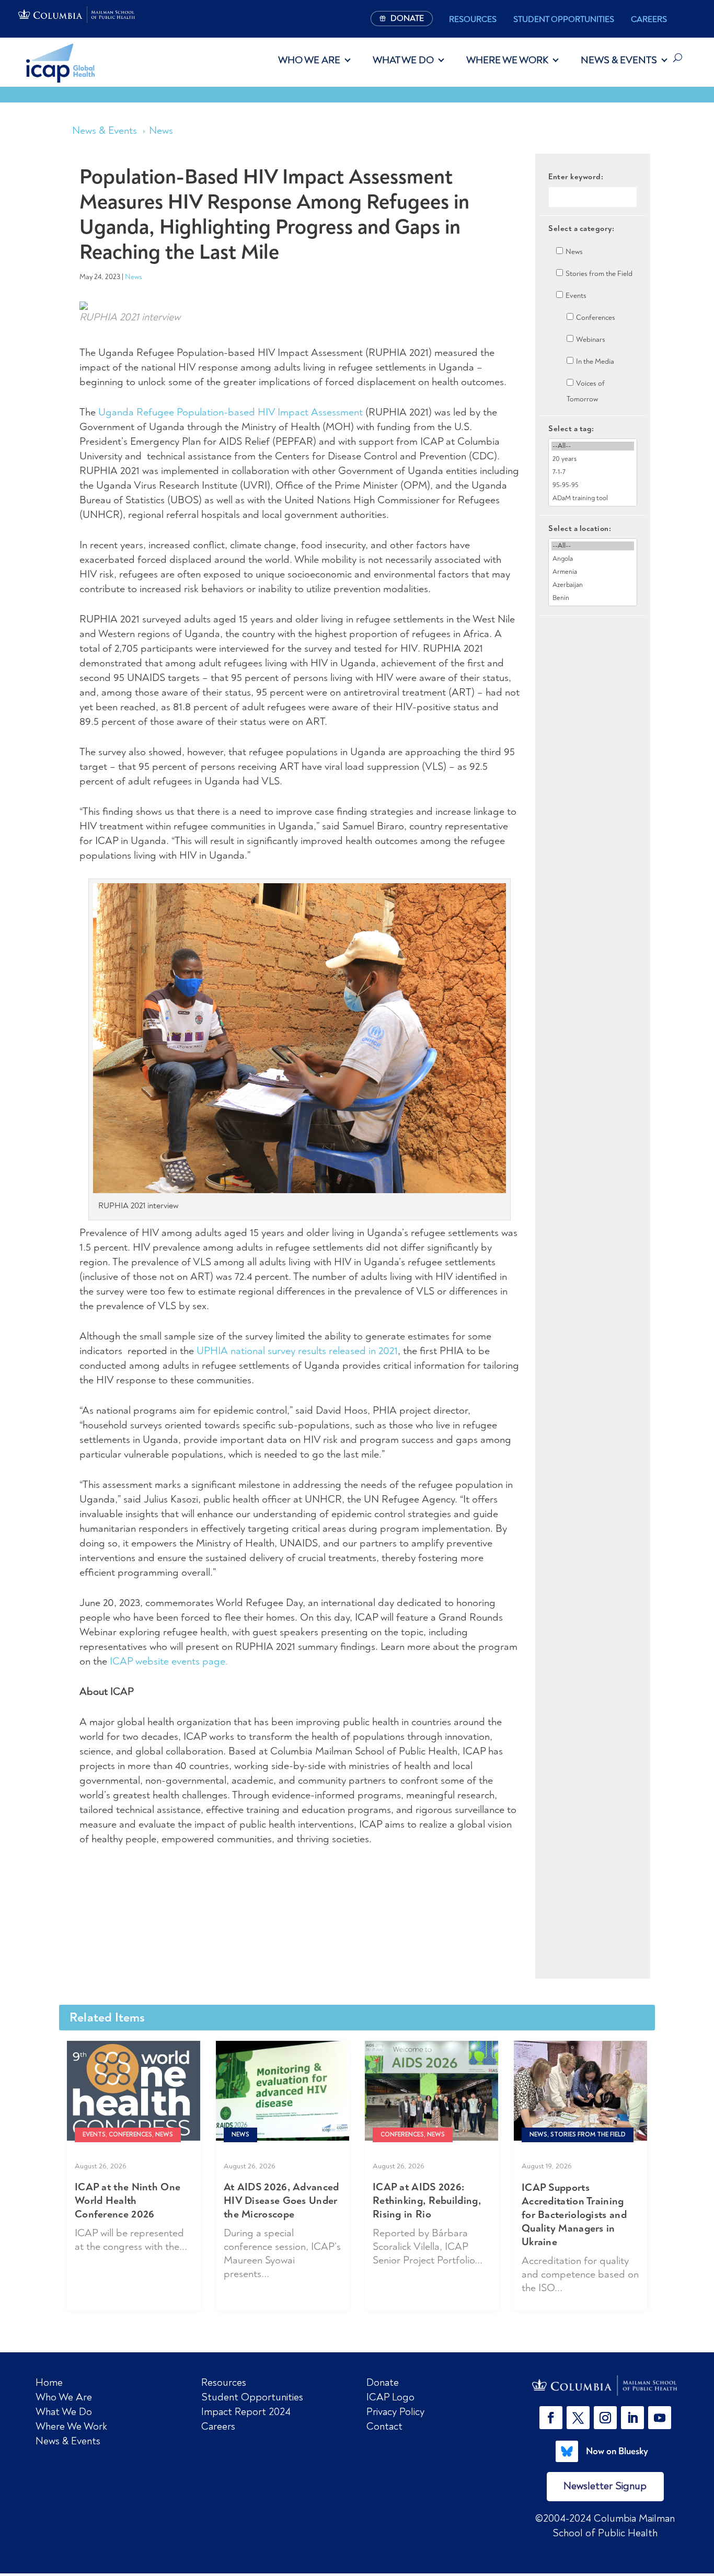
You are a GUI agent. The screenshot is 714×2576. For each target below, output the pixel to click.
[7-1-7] (593, 472)
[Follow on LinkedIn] (632, 2418)
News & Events (619, 60)
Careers (649, 19)
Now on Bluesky (617, 2451)
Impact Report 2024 (246, 2412)
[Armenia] (593, 572)
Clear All (593, 634)
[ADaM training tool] (593, 498)
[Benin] (593, 598)
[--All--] (593, 446)
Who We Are (309, 60)
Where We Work (507, 60)
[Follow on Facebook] (551, 2418)
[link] (605, 2386)
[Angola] (593, 559)
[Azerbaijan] (593, 585)
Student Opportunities (564, 19)
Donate (383, 2382)
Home (49, 2382)
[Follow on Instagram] (605, 2418)
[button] (553, 2418)
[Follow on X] (578, 2418)
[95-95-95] (593, 485)
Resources (473, 19)
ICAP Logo (390, 2397)
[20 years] (593, 459)
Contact (384, 2426)
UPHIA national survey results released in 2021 (297, 1351)
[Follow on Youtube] (660, 2418)
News (161, 130)
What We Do (403, 60)
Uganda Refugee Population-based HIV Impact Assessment (231, 412)
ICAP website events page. (169, 1661)
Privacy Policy (395, 2412)
